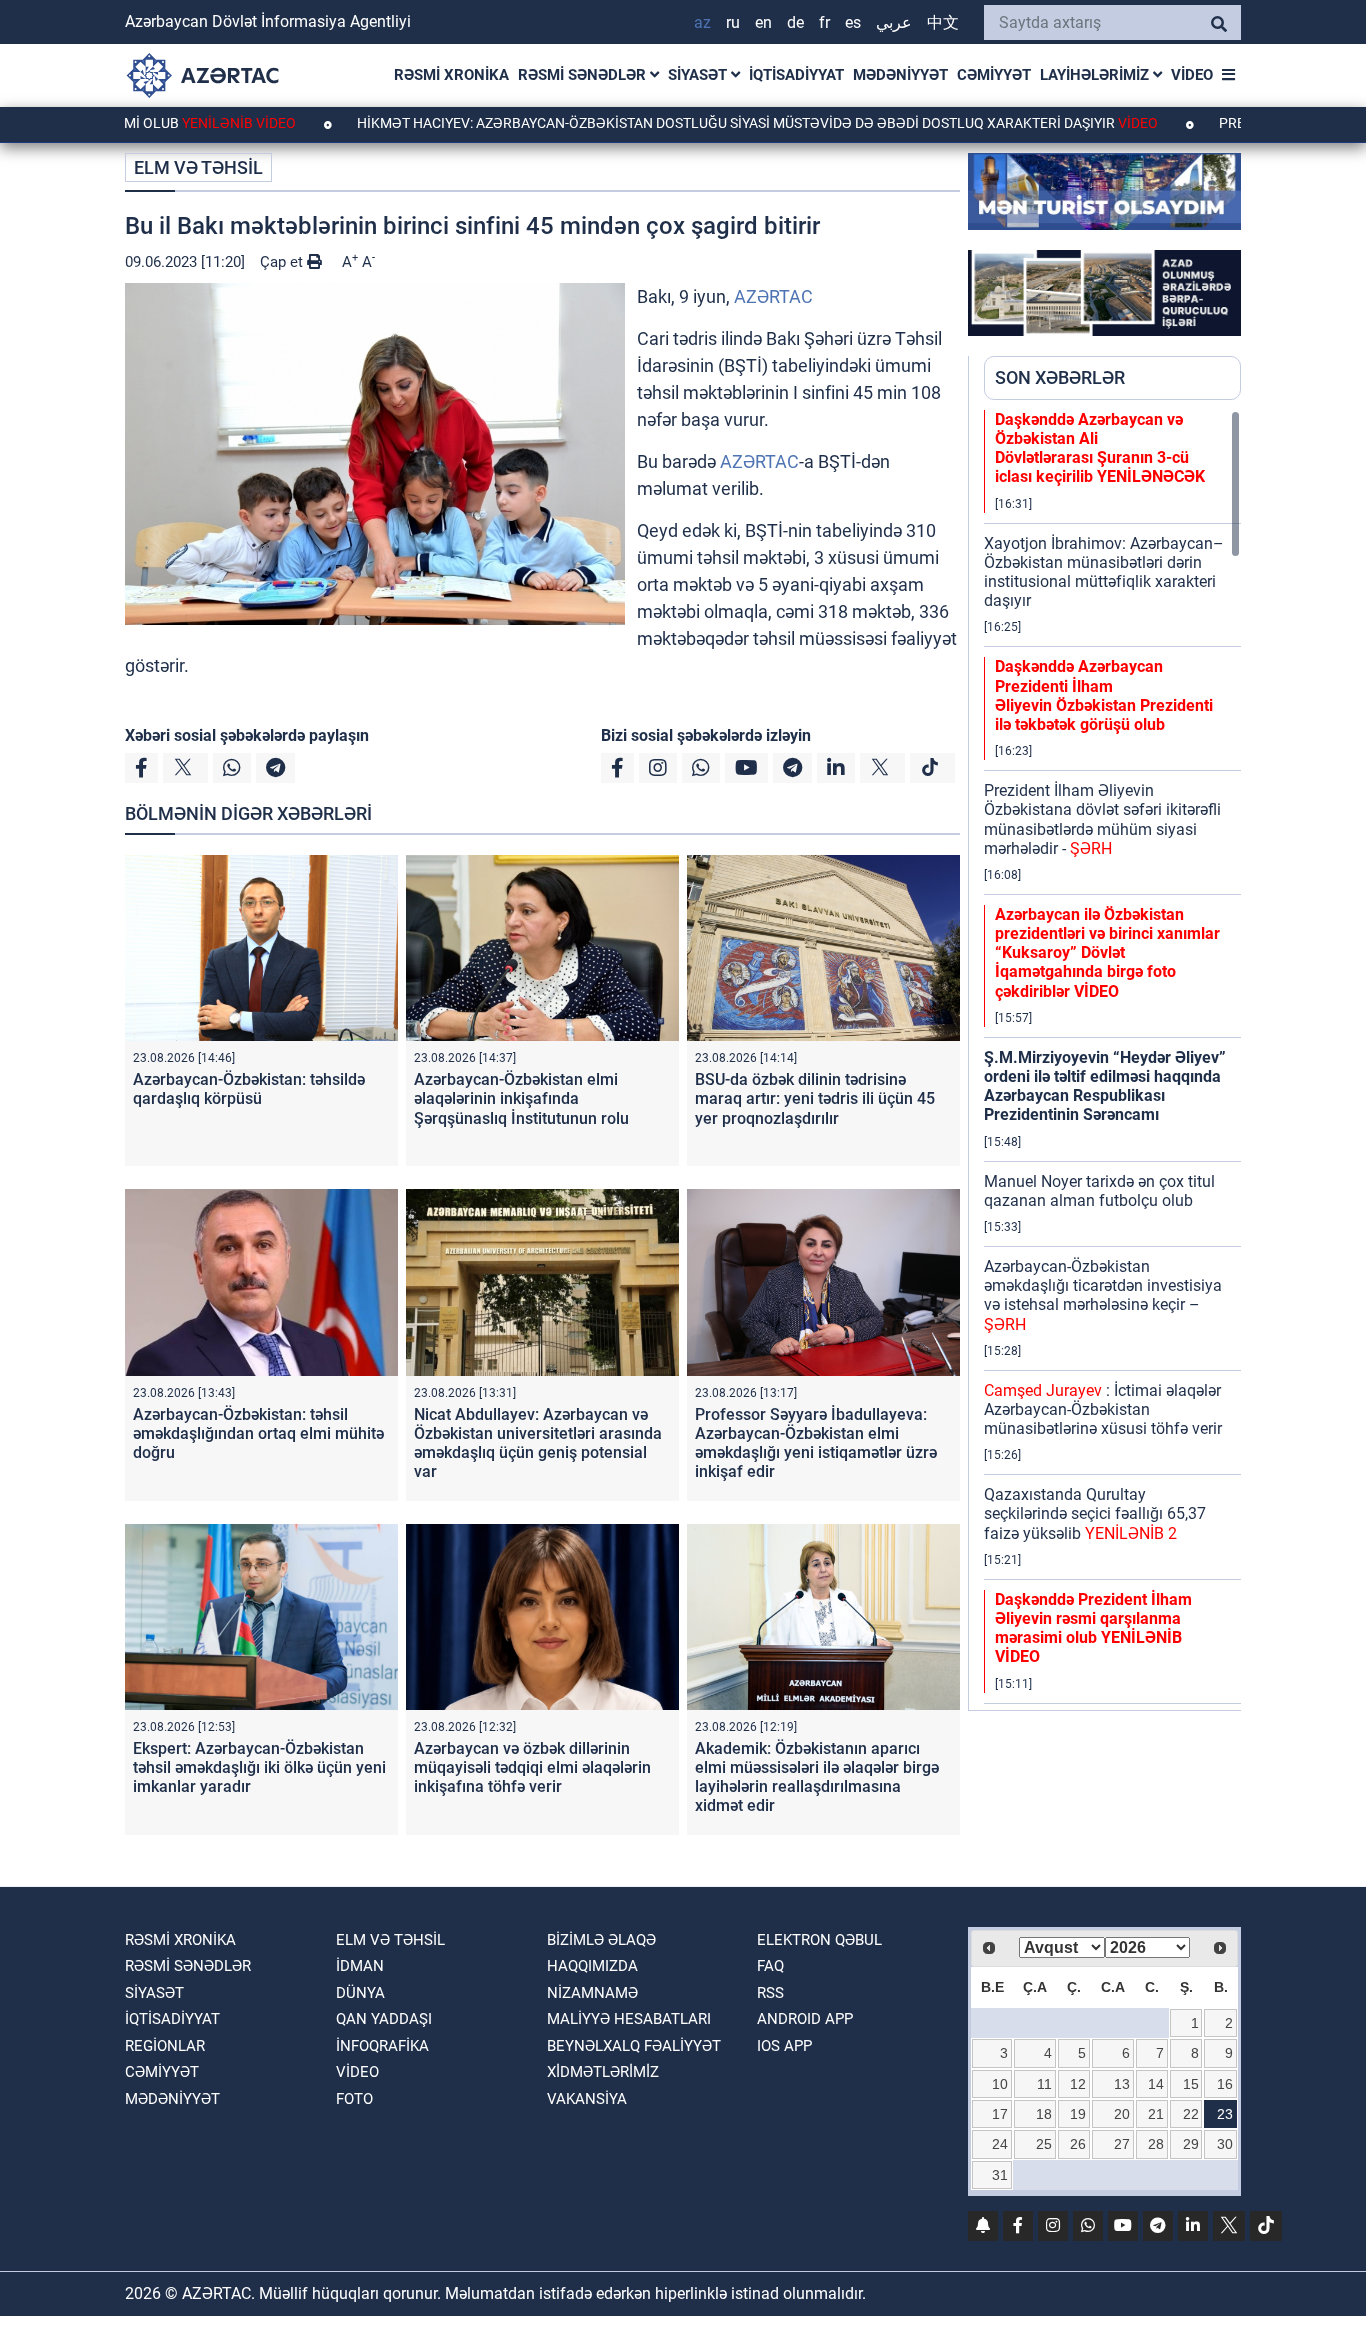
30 (1225, 2144)
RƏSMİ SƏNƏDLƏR (584, 75)
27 (1122, 2144)
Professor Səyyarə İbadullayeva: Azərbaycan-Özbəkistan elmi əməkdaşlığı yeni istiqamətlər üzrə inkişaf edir (816, 1443)
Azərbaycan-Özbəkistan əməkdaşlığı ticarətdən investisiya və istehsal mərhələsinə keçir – (1103, 1295)
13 (1122, 2084)
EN (763, 22)
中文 (943, 22)
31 (1000, 2175)
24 (1000, 2144)
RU (733, 22)
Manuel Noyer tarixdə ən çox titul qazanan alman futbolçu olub (1099, 1191)
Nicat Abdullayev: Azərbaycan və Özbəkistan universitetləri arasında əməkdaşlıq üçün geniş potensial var (538, 1443)
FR (824, 22)
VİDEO (1192, 75)
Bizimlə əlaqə (601, 1940)
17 (1000, 2114)
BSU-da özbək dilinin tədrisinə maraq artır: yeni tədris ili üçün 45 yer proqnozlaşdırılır (815, 1098)
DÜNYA (360, 1993)
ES (853, 22)
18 (1044, 2114)
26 (1078, 2144)
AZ (702, 22)
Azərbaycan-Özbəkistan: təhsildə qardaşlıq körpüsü (249, 1089)
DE (795, 22)
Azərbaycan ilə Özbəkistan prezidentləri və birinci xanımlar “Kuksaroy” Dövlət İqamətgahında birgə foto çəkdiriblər (1107, 953)
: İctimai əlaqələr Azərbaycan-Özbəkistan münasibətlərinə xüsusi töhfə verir (1103, 1409)
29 (1191, 2144)
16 (1225, 2084)
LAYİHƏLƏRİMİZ (1096, 75)
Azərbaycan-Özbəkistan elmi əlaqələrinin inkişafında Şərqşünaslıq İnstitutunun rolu (521, 1098)
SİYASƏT (699, 75)
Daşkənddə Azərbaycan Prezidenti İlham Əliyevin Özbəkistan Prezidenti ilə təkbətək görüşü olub (1104, 695)
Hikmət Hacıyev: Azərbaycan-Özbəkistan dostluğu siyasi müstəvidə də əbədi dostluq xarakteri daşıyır (669, 123)
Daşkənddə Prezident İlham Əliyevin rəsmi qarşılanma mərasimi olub (1093, 1628)
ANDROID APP (805, 2019)
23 (1225, 2114)
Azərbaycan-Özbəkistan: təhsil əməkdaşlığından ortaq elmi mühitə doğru (258, 1433)
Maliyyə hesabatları (629, 2019)
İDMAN (360, 1966)
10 (1000, 2084)
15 (1191, 2084)
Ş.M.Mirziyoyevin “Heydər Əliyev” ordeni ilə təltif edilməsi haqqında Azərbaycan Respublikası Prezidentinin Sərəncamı (1105, 1086)
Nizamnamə (592, 1993)
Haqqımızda (592, 1966)
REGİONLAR (165, 2046)
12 (1078, 2084)
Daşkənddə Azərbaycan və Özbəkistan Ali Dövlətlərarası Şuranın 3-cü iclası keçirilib (1100, 448)
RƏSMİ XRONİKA (451, 75)
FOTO (354, 2099)
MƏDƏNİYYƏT (900, 75)
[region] (1112, 1060)
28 (1156, 2144)
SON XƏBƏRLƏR (1060, 377)
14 (1156, 2084)
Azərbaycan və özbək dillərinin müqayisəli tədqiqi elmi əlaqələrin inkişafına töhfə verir (532, 1767)
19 (1078, 2114)
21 (1156, 2114)
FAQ (770, 1966)
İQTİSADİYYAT (796, 75)
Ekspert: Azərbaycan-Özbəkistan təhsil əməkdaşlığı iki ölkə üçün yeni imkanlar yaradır (259, 1767)
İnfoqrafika (382, 2046)
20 (1122, 2114)
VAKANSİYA (587, 2099)
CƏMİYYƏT (994, 75)
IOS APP (784, 2046)
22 (1191, 2114)
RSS (770, 1993)
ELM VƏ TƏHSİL (198, 167)
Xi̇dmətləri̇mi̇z (603, 2072)
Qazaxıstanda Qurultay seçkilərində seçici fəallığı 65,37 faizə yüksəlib (1095, 1513)
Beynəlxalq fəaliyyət (634, 2046)
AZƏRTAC (773, 296)
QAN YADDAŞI (384, 2019)
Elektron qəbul (819, 1940)
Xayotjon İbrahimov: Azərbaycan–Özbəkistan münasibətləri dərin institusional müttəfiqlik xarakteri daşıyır (1104, 572)
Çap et (283, 262)
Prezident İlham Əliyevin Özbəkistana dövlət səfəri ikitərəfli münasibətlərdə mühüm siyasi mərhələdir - (1102, 819)
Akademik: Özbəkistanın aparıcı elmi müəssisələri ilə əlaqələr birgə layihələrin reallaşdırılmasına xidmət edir (817, 1777)
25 (1044, 2144)
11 (1044, 2084)
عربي (894, 22)
